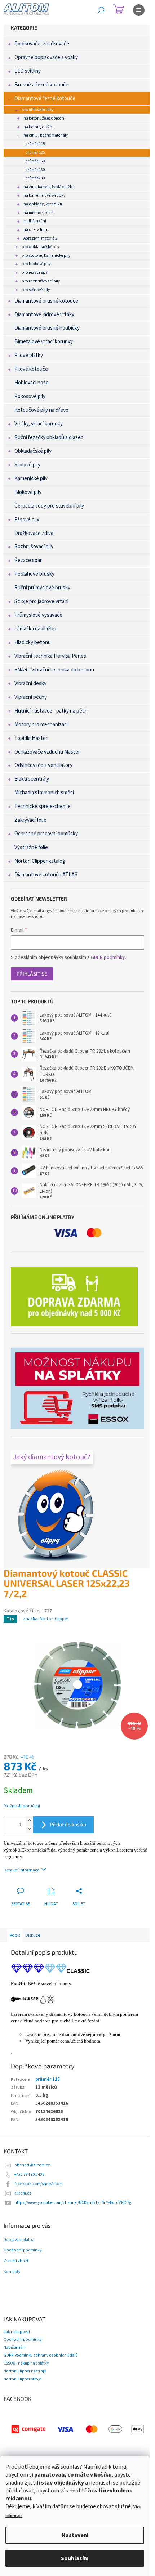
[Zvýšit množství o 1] (29, 1820)
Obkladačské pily (33, 451)
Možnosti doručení (22, 1806)
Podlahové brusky (34, 574)
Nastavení (75, 2535)
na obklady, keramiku (43, 204)
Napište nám (15, 2347)
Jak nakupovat (17, 2332)
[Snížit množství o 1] (29, 1829)
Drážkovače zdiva (34, 533)
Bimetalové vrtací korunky (44, 342)
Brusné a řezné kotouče (41, 85)
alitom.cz (23, 2193)
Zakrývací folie (30, 820)
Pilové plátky (29, 355)
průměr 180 (35, 170)
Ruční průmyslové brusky (42, 588)
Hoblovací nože (32, 383)
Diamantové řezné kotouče (45, 99)
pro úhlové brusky (37, 110)
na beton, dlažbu (39, 127)
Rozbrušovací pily (34, 547)
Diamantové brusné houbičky (47, 328)
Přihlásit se (32, 974)
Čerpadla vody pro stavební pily (49, 506)
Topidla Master (31, 738)
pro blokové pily (36, 264)
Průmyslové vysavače (38, 615)
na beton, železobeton (44, 118)
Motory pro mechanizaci (41, 725)
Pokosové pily (30, 396)
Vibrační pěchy (31, 697)
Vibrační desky (30, 684)
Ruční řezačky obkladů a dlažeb (49, 437)
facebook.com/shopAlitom (39, 2184)
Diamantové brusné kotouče (46, 301)
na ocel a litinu (36, 230)
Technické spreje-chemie (43, 806)
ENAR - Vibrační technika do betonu (54, 670)
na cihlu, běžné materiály (46, 135)
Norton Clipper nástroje (25, 2371)
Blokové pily (28, 492)
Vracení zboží (16, 2261)
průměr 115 (35, 144)
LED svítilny (28, 71)
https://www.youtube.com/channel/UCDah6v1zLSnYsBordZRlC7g (73, 2203)
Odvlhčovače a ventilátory (43, 765)
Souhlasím (75, 2558)
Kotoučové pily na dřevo (41, 410)
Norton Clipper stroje (22, 2379)
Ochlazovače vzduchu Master (47, 752)
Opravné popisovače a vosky (46, 57)
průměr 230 (35, 178)
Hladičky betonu (33, 642)
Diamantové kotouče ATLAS (46, 875)
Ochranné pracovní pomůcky (46, 834)
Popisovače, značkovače (42, 44)
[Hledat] (101, 10)
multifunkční (35, 221)
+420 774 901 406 (29, 2175)
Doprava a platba (19, 2240)
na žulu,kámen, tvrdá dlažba (49, 187)
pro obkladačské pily (40, 247)
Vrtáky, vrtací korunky (39, 424)
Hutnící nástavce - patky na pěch (51, 711)
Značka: (46, 1619)
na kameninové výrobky (44, 195)
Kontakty (12, 2272)
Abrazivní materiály (40, 238)
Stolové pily (27, 465)
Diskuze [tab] (33, 1935)
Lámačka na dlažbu (35, 629)
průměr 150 (35, 161)
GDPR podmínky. (108, 957)
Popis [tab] (15, 1935)
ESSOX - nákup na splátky (26, 2363)
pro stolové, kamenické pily (46, 256)
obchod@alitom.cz (32, 2165)
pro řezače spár (35, 273)
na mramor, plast (39, 213)
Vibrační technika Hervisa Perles (50, 656)
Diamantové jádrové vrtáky (44, 315)
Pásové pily (27, 520)
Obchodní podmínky (23, 2250)
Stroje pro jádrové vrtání (41, 601)
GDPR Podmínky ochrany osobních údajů (41, 2355)
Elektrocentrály (32, 779)
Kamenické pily (31, 479)
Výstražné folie (31, 847)
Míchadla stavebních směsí (44, 793)
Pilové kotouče (31, 369)
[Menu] (139, 10)
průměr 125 (35, 153)
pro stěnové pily (36, 290)
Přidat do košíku (68, 1824)
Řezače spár (28, 560)
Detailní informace (21, 1870)
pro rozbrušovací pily (41, 281)
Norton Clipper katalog (40, 861)
